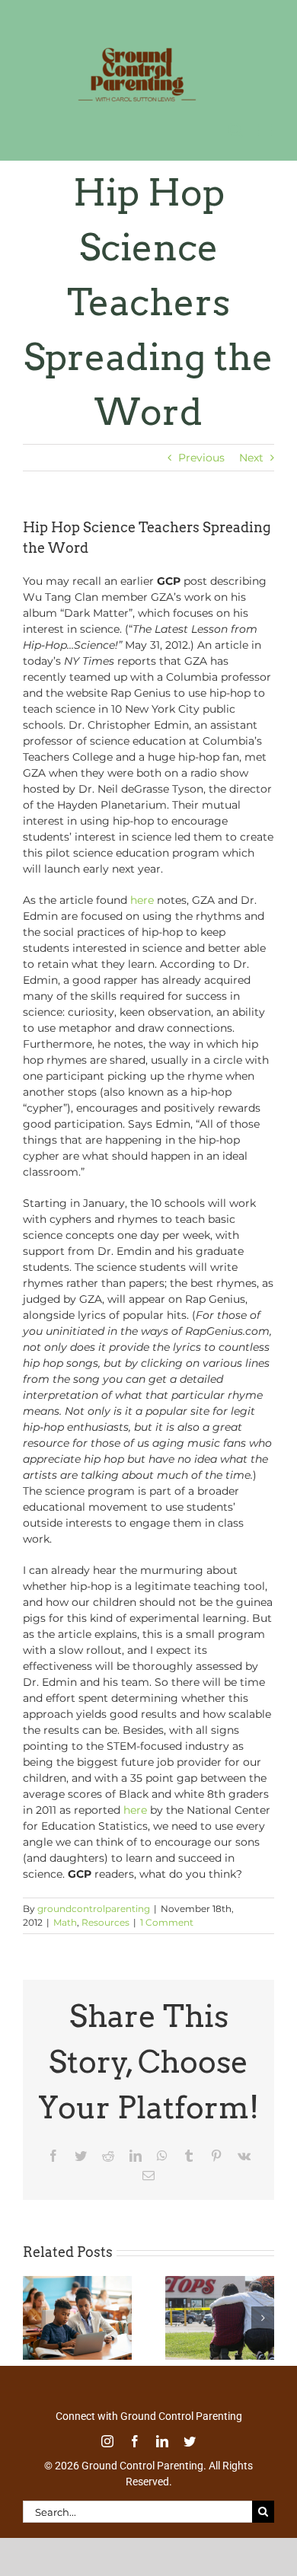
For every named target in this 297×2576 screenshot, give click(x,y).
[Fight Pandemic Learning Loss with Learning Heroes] (77, 2283)
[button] (34, 2318)
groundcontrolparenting (94, 1909)
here (142, 900)
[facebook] (135, 2441)
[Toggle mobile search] (235, 130)
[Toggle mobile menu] (266, 130)
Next (251, 458)
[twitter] (190, 2441)
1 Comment (167, 1922)
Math (65, 1922)
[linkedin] (162, 2441)
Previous (201, 458)
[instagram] (107, 2441)
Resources (105, 1922)
